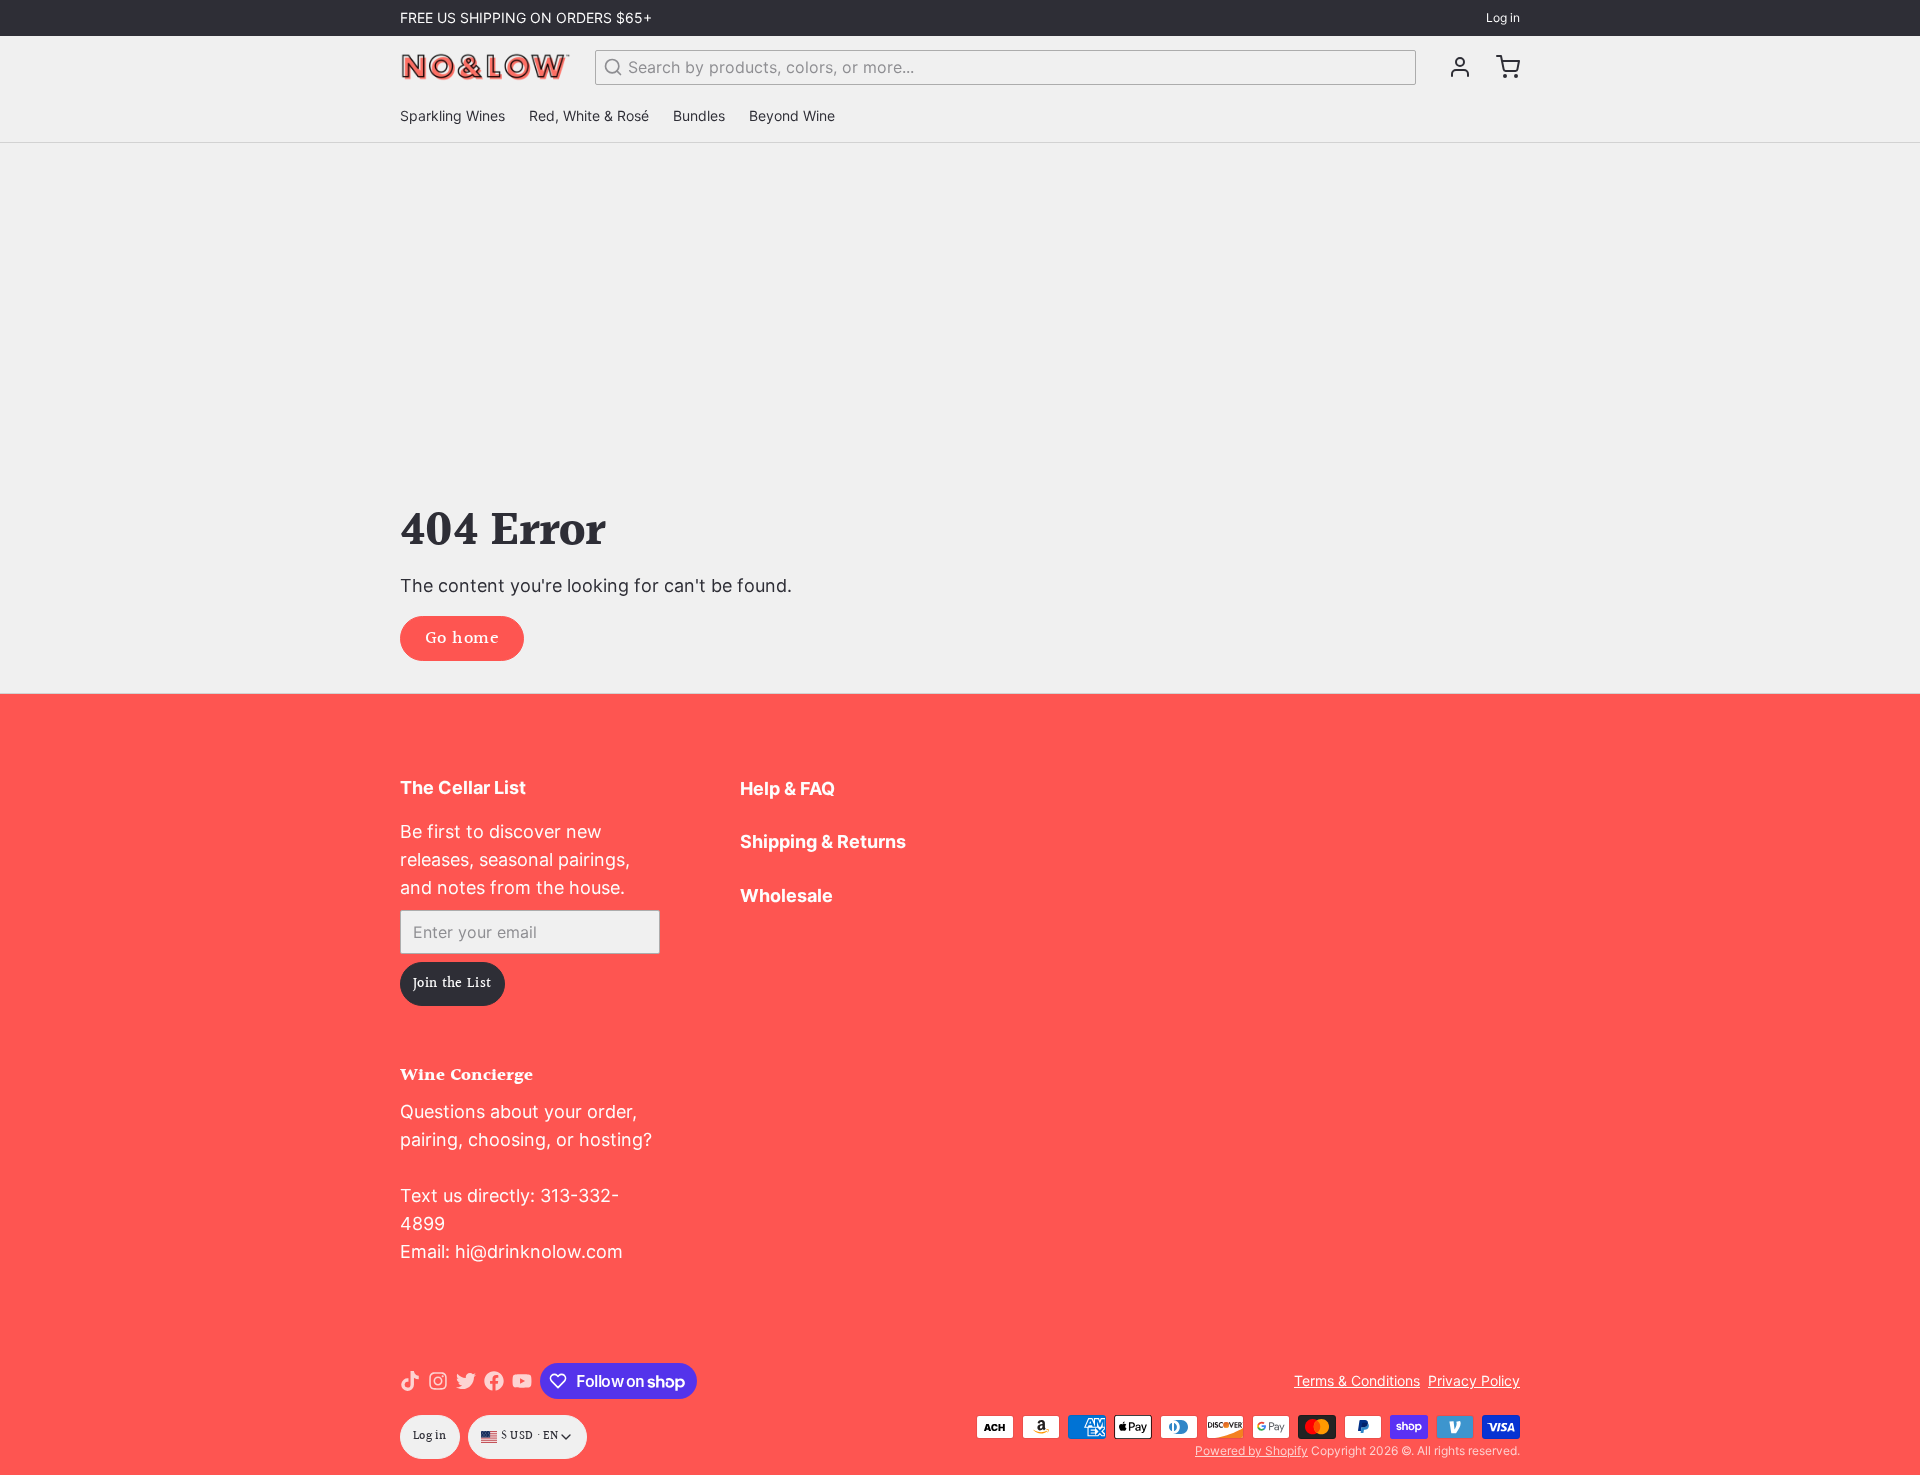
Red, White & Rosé (589, 115)
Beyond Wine (792, 115)
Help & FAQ (787, 788)
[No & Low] (485, 67)
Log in (1503, 17)
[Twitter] (466, 1381)
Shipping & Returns (823, 841)
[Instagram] (438, 1381)
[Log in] (1452, 67)
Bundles (699, 115)
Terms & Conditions (1357, 1380)
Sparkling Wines (452, 115)
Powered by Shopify (1251, 1450)
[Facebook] (494, 1381)
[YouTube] (522, 1381)
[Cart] (1500, 67)
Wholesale (786, 895)
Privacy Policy (1474, 1380)
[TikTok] (410, 1381)
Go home (462, 638)
